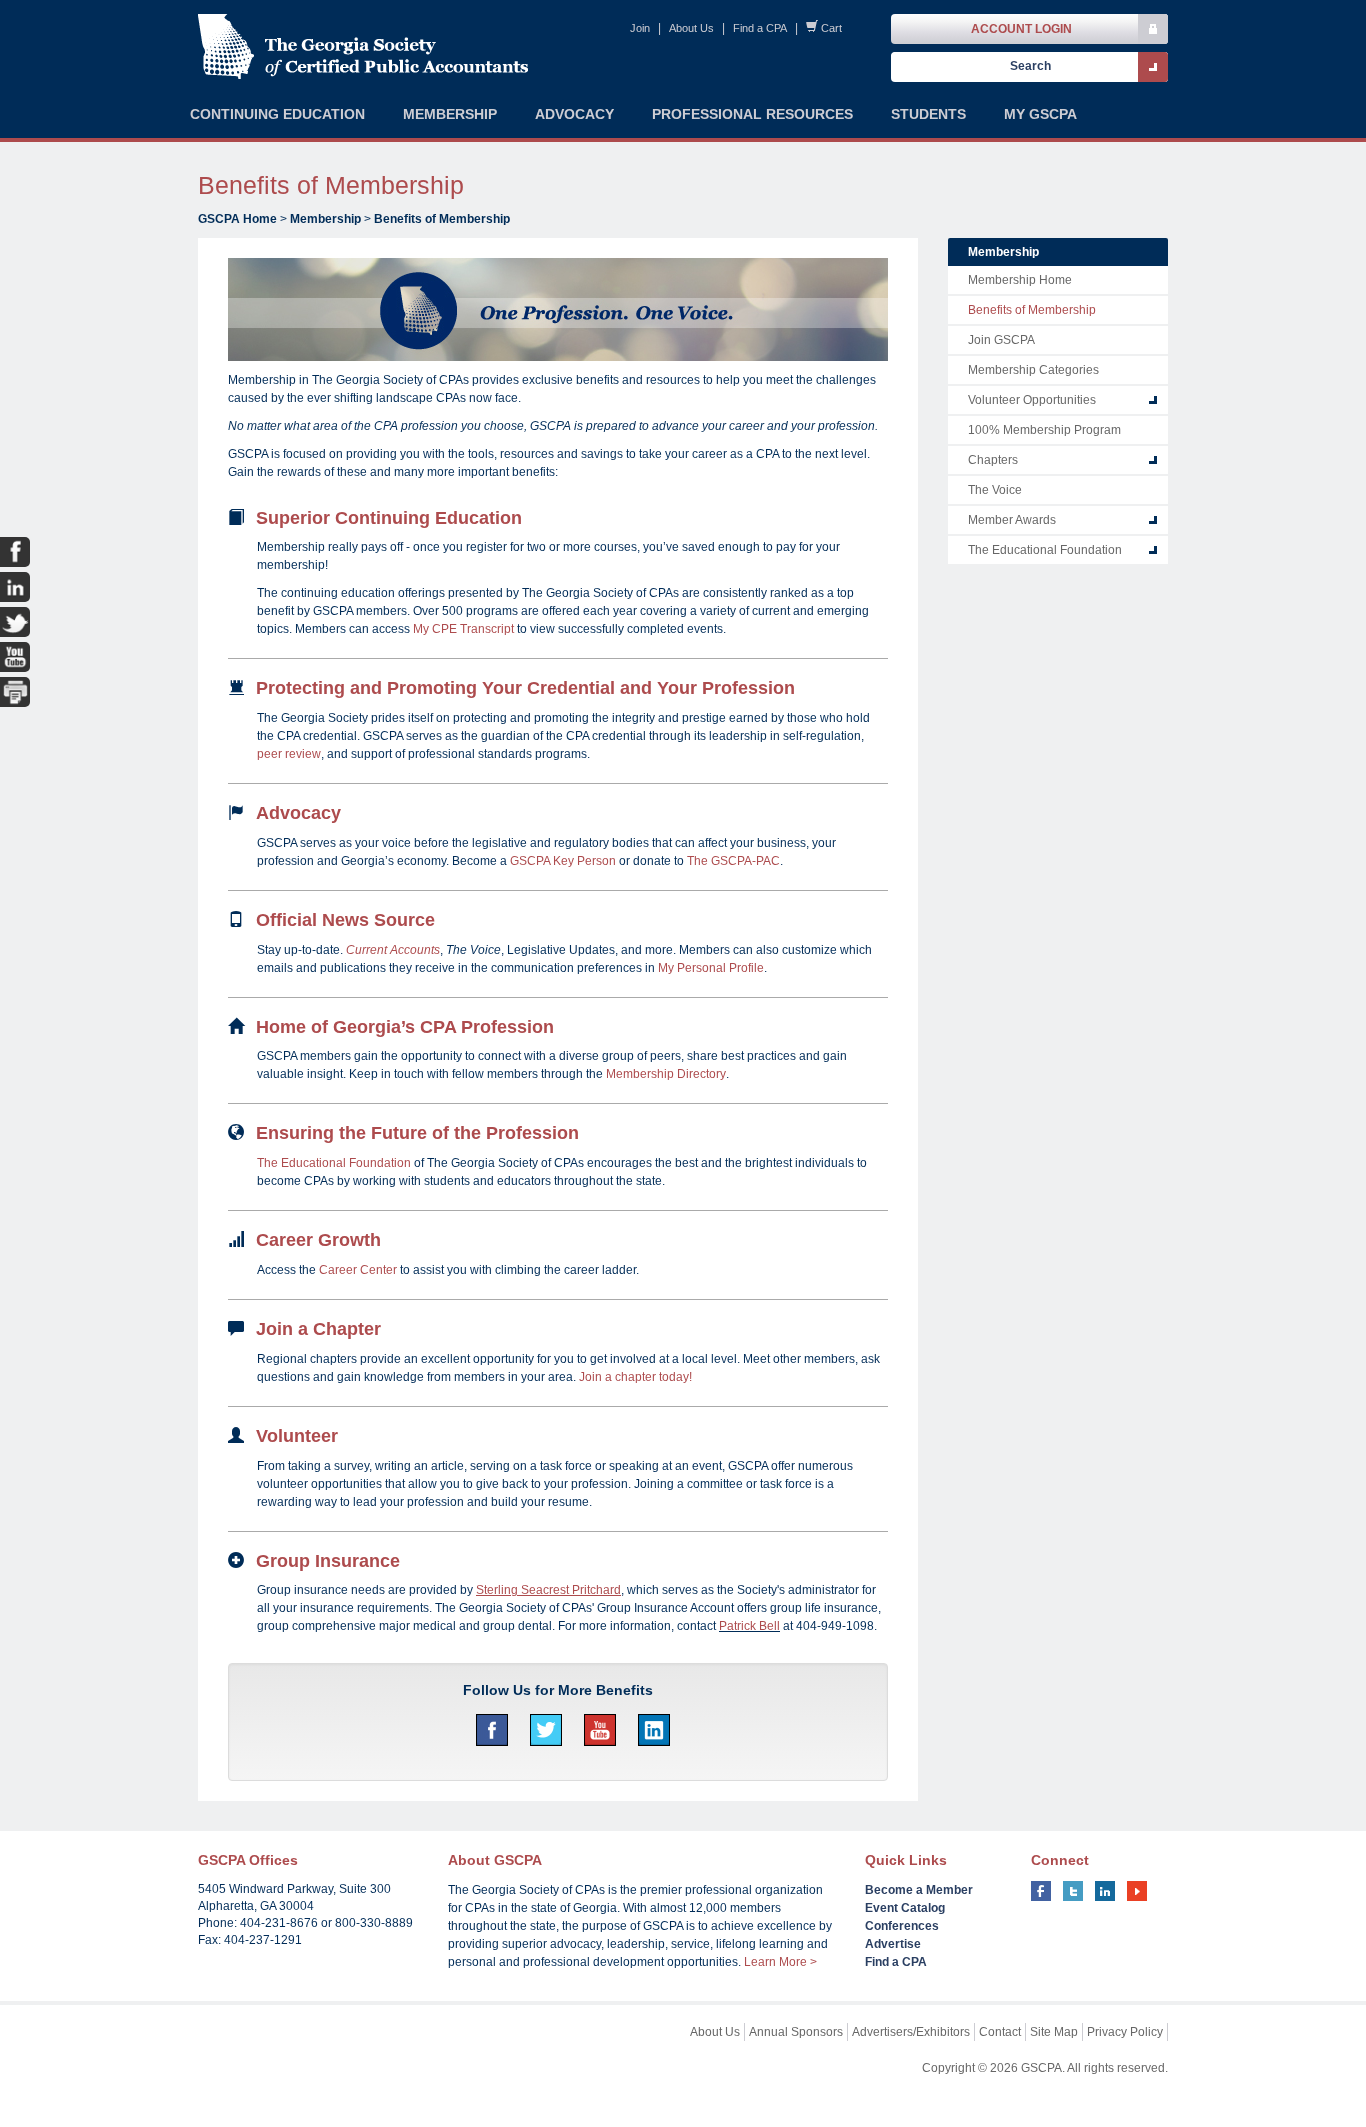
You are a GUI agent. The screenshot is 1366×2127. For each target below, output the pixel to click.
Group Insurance (328, 1561)
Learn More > (780, 1962)
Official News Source (345, 920)
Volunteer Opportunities (1032, 400)
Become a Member (919, 1890)
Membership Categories (1033, 370)
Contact (1000, 2032)
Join (640, 28)
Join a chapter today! (635, 1377)
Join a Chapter (318, 1329)
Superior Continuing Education (389, 518)
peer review (289, 754)
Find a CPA (760, 28)
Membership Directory (666, 1074)
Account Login (1021, 29)
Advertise (893, 1944)
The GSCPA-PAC (733, 861)
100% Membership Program (1044, 430)
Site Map (1054, 2032)
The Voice (995, 490)
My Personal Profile (711, 968)
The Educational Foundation (334, 1163)
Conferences (902, 1926)
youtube (1137, 1891)
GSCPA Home (237, 219)
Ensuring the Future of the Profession (417, 1133)
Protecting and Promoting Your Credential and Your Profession (525, 688)
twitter (1073, 1891)
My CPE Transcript (463, 629)
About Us (691, 28)
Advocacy (298, 813)
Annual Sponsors (796, 2032)
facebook (1041, 1891)
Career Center (358, 1270)
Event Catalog (905, 1908)
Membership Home (1020, 280)
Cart (831, 28)
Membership (325, 219)
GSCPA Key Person (563, 861)
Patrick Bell (749, 1626)
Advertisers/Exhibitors (911, 2032)
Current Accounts (393, 950)
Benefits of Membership (442, 219)
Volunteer (297, 1436)
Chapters (993, 460)
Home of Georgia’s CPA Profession (405, 1027)
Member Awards (1012, 520)
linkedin (1105, 1891)
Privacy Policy (1125, 2032)
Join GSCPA (1001, 340)
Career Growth (318, 1240)
